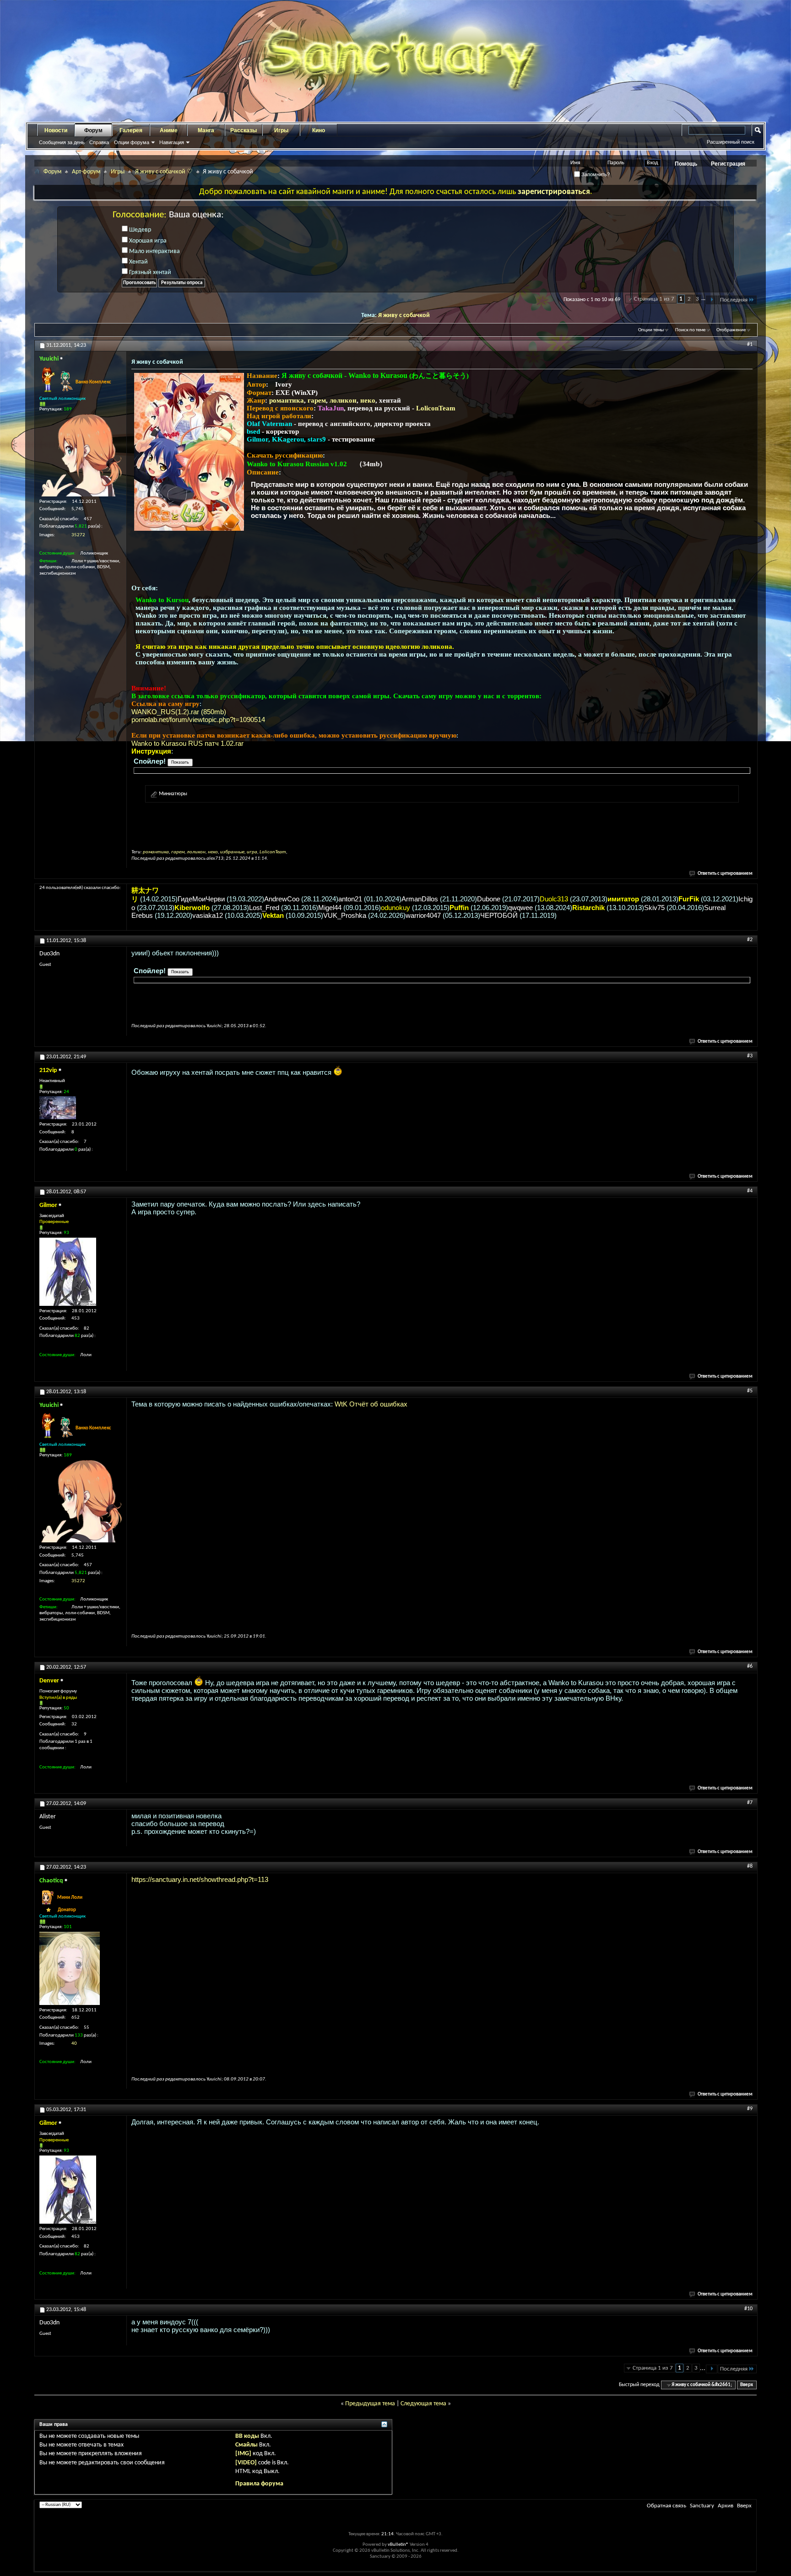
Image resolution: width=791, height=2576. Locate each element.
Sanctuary (702, 2506)
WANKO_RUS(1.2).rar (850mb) (179, 712)
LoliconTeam (436, 408)
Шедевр (139, 230)
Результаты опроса (182, 283)
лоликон (343, 400)
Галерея (131, 130)
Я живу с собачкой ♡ (164, 172)
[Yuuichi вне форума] (81, 455)
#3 (750, 1056)
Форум (93, 130)
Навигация (172, 142)
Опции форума (132, 142)
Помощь (686, 164)
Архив (726, 2506)
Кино (319, 130)
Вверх (747, 2385)
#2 (750, 940)
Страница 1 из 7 (654, 299)
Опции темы (651, 330)
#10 (748, 2309)
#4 (750, 1191)
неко (368, 400)
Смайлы (247, 2445)
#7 (750, 1803)
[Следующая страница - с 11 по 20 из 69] (712, 300)
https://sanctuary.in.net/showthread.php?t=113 (200, 1879)
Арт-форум (86, 172)
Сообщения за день (62, 142)
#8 (750, 1866)
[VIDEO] (246, 2463)
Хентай (138, 262)
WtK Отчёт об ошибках (371, 1404)
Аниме (169, 130)
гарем (317, 400)
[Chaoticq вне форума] (70, 1968)
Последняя (734, 300)
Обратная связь (666, 2506)
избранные (232, 852)
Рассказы (244, 130)
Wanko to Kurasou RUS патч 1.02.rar (187, 743)
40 (74, 2044)
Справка (99, 142)
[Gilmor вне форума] (68, 1272)
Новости (56, 130)
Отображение (731, 330)
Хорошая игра (147, 241)
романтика (287, 400)
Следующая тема (423, 2404)
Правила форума (259, 2484)
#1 (750, 345)
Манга (206, 130)
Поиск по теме (690, 330)
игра (252, 852)
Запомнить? (595, 174)
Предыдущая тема (370, 2404)
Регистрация (728, 164)
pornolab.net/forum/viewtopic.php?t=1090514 (198, 719)
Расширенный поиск (731, 142)
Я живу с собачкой (404, 315)
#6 (750, 1666)
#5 (750, 1391)
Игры (281, 130)
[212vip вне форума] (58, 1108)
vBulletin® (398, 2545)
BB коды (247, 2436)
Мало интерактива (154, 251)
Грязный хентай (149, 272)
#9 (750, 2109)
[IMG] (243, 2454)
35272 (78, 535)
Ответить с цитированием (725, 874)
